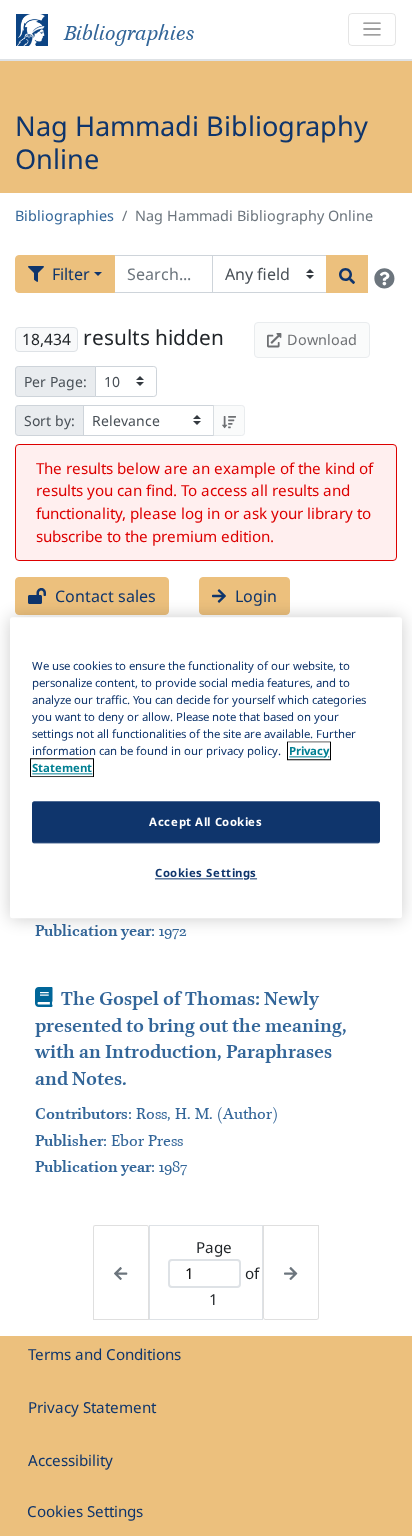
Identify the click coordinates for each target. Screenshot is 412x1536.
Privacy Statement (92, 1407)
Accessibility (70, 1460)
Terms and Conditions (104, 1354)
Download (322, 339)
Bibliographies (64, 215)
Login (254, 596)
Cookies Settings (85, 1511)
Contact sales (103, 596)
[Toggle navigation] (372, 29)
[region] (205, 767)
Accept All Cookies (205, 822)
